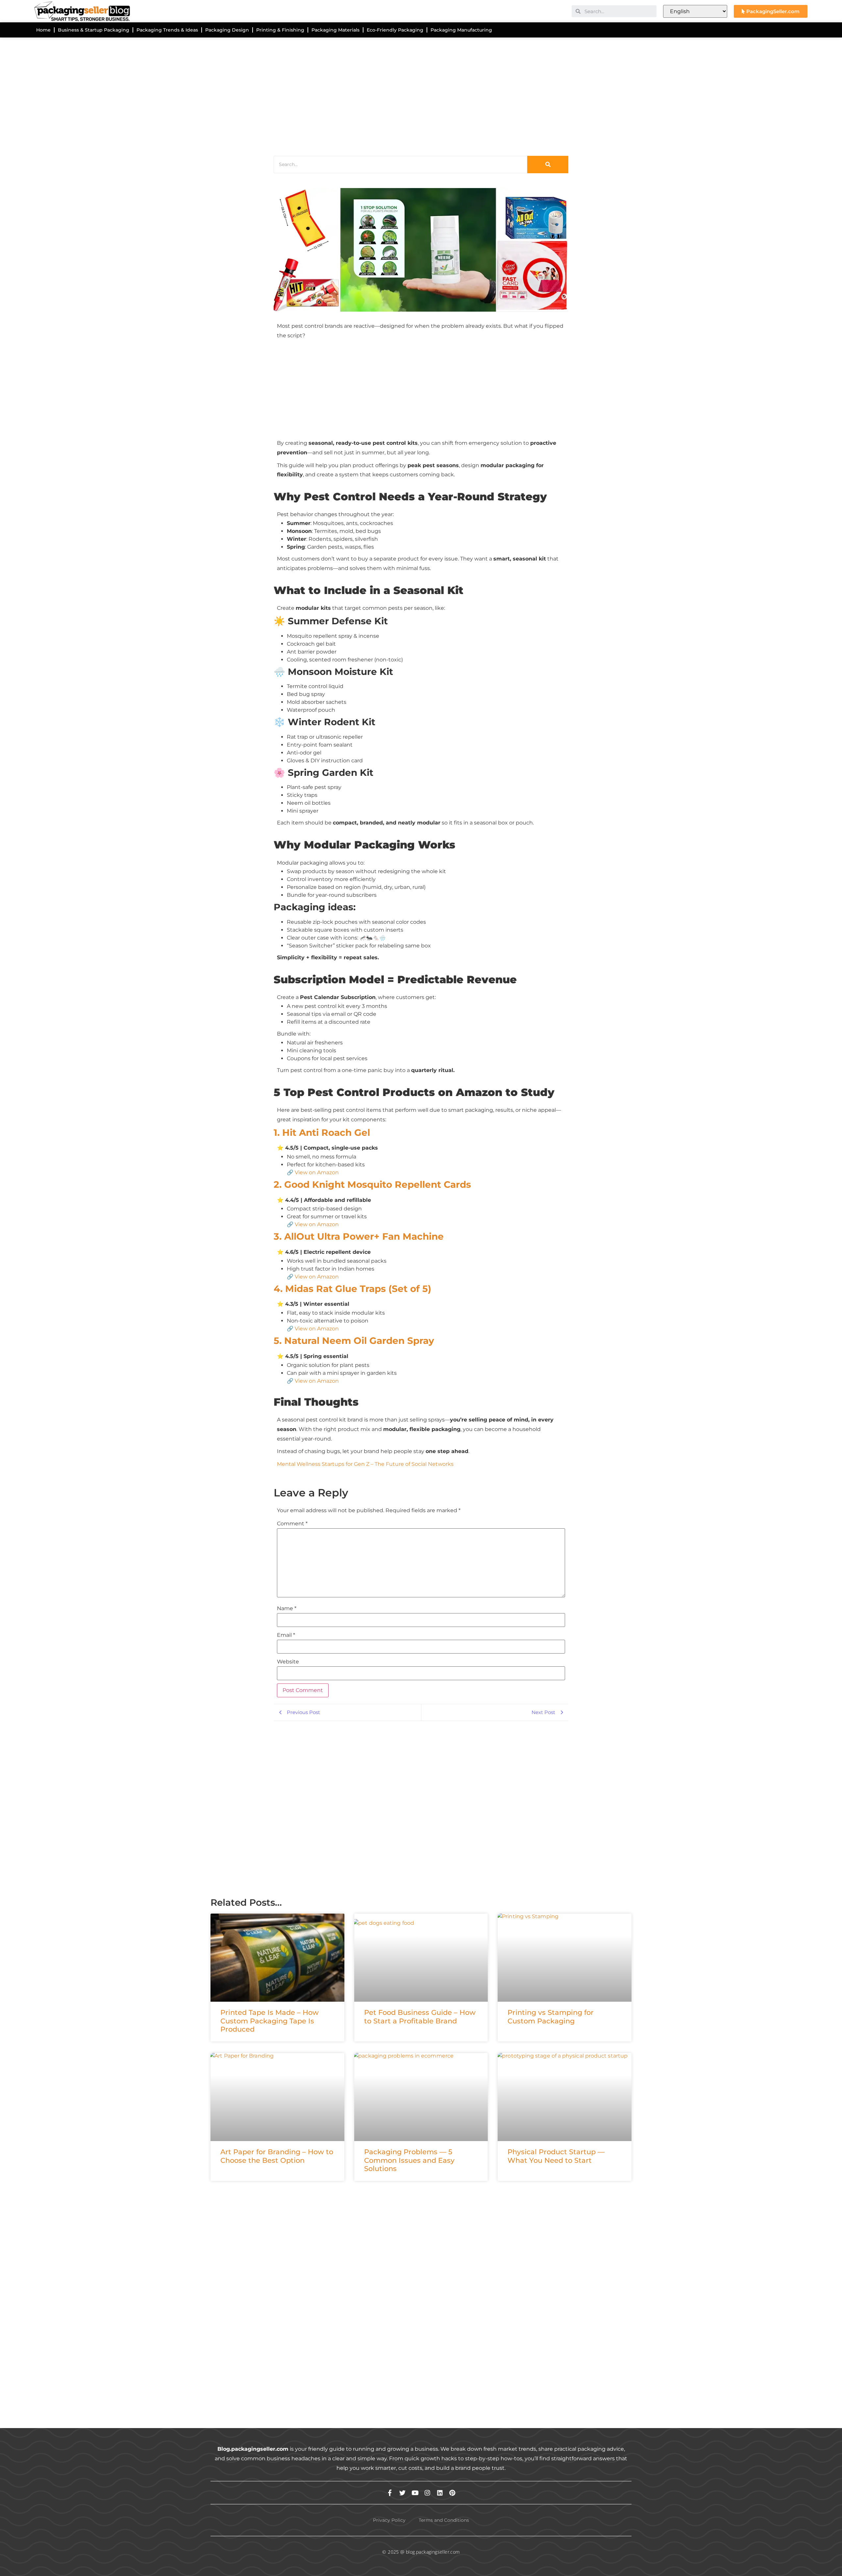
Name (287, 1609)
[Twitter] (402, 2493)
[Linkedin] (440, 2493)
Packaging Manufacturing (461, 30)
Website (288, 1662)
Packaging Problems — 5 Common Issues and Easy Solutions (409, 2160)
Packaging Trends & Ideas (167, 30)
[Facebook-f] (390, 2493)
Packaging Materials (335, 30)
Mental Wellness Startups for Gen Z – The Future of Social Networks (365, 1464)
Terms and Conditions (444, 2520)
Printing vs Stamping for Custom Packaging (551, 2016)
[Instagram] (427, 2493)
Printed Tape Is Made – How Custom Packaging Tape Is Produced (270, 2021)
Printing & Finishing (280, 30)
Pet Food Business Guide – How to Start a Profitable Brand (420, 2016)
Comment (292, 1524)
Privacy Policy (389, 2520)
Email (286, 1635)
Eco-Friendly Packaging (395, 30)
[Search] (548, 165)
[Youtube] (415, 2493)
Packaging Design (227, 30)
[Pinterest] (452, 2493)
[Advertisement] (408, 95)
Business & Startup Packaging (94, 30)
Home (43, 30)
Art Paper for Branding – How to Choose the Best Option (277, 2156)
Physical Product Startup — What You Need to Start (556, 2156)
